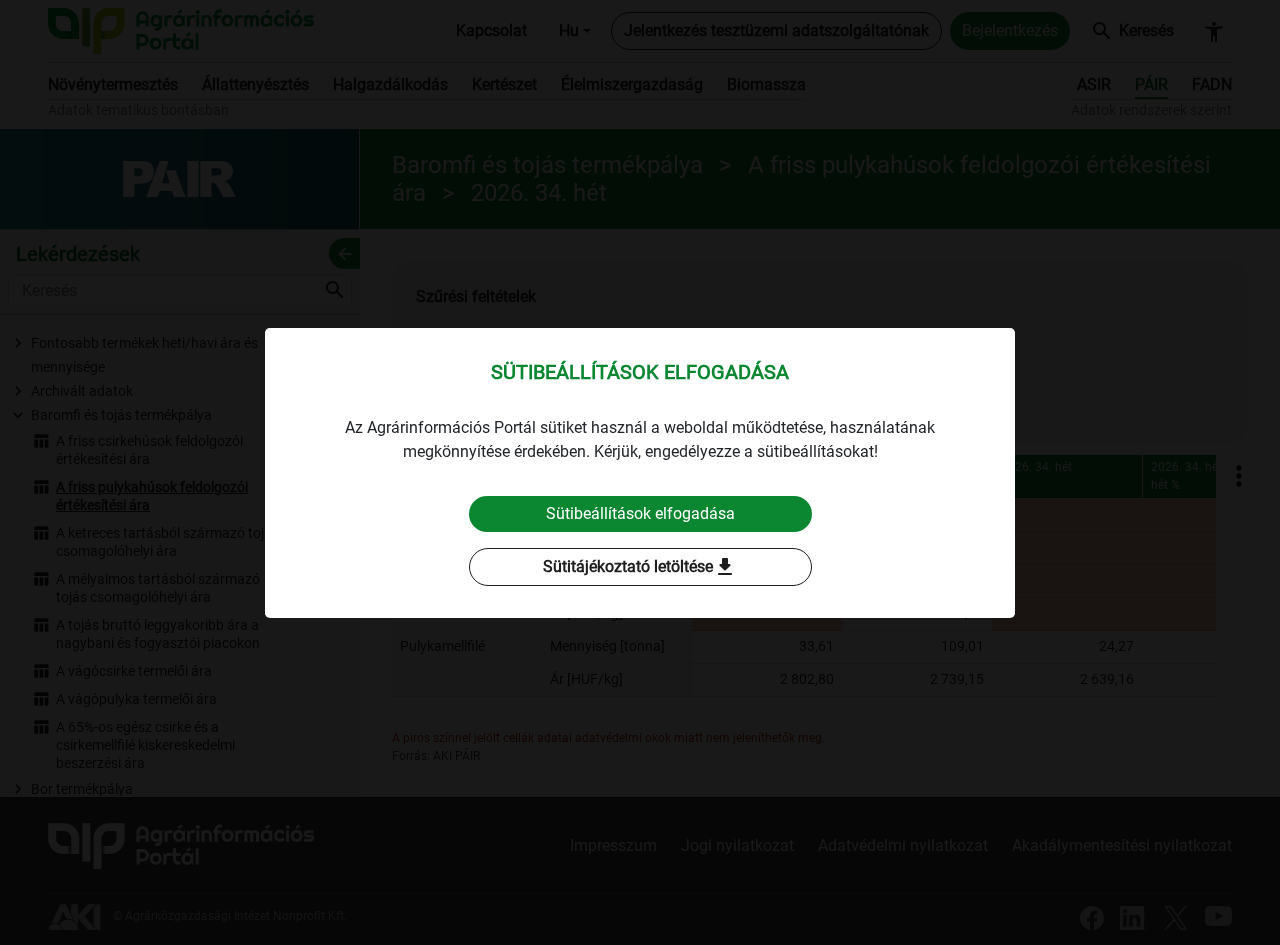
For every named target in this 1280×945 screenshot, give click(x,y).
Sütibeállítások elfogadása (640, 513)
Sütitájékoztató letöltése (640, 567)
